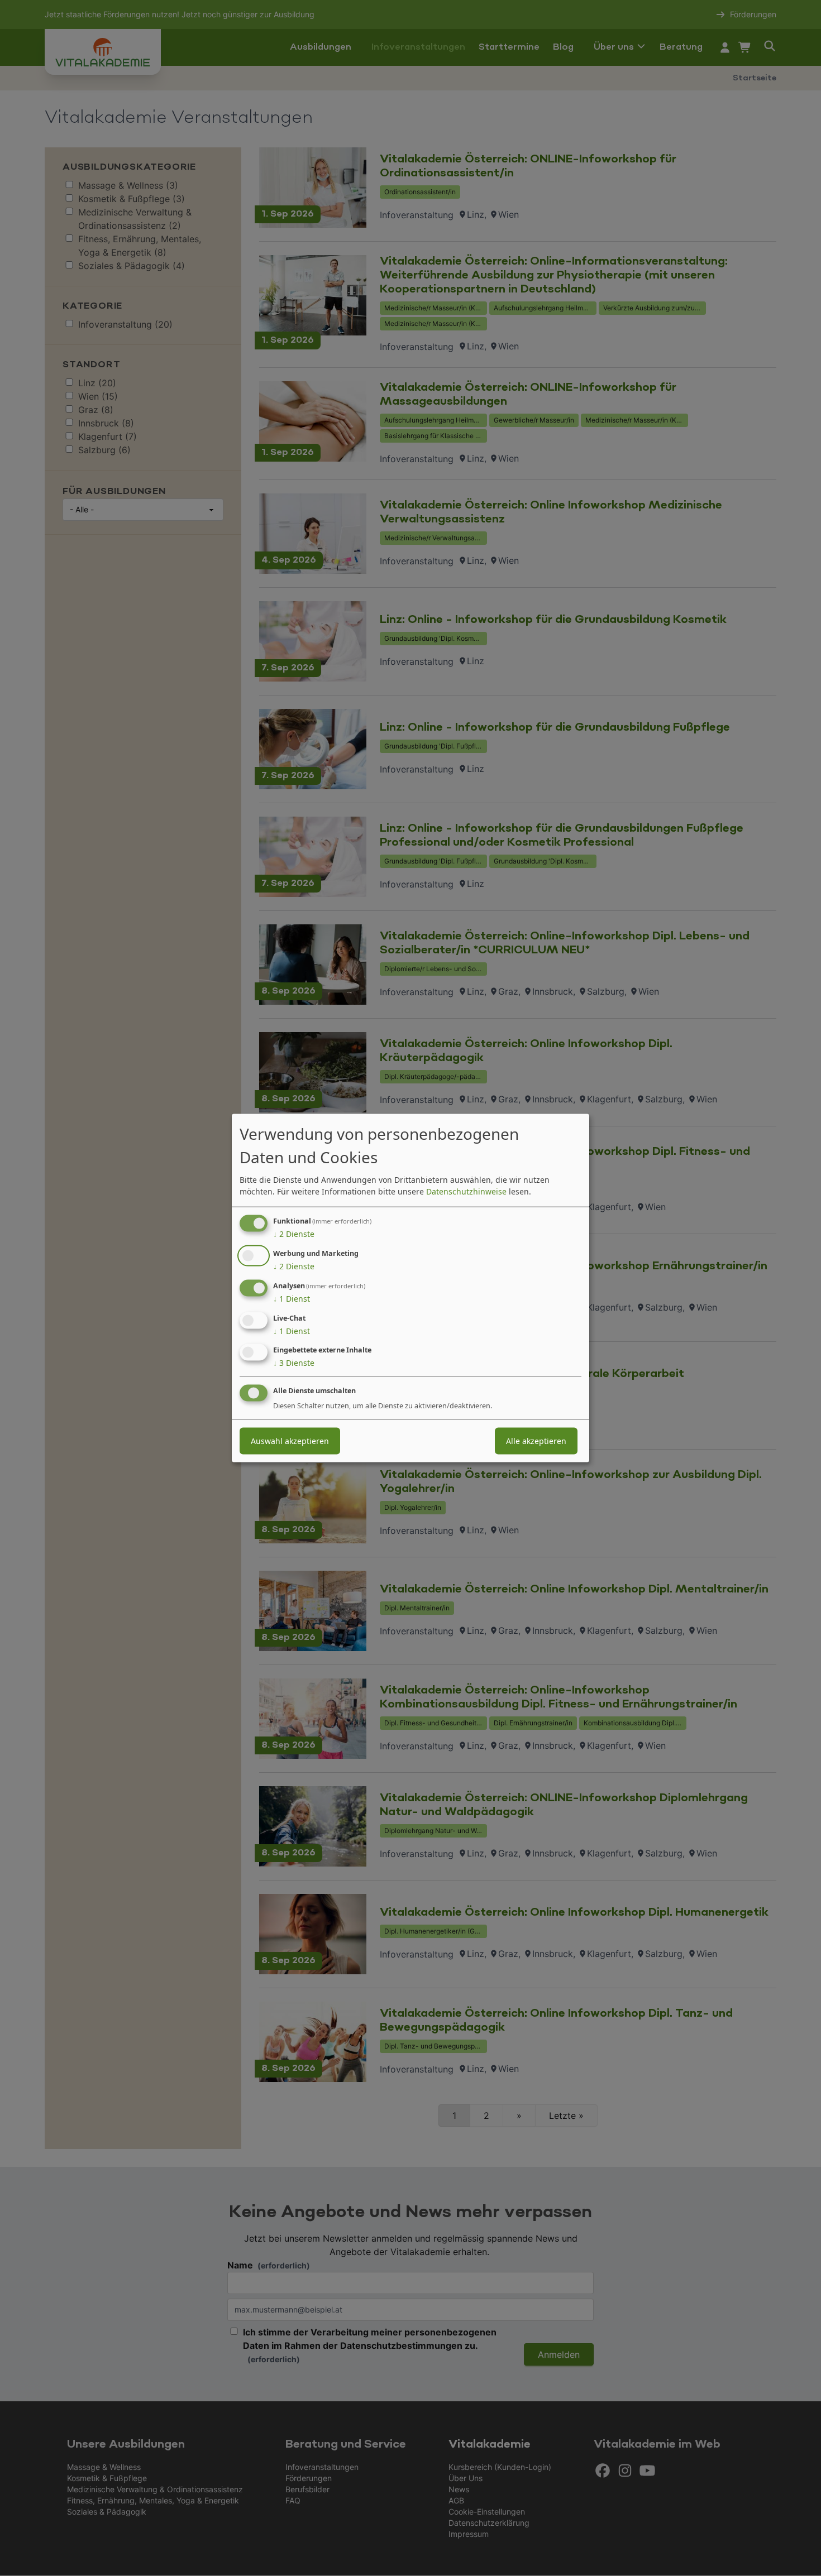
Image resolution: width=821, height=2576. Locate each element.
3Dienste (294, 1363)
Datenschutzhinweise (466, 1191)
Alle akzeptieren (536, 1441)
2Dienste (294, 1234)
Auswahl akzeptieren (290, 1441)
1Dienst (292, 1299)
